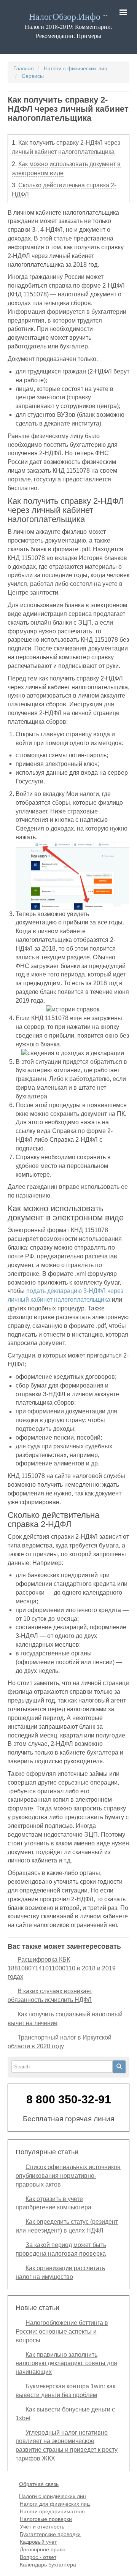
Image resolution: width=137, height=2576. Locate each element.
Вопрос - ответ (38, 2557)
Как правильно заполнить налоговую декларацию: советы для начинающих (66, 2363)
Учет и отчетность (42, 2527)
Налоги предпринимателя (52, 2511)
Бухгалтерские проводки (50, 2534)
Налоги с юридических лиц (53, 2496)
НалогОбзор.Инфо (65, 17)
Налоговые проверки (46, 2519)
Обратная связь (39, 2484)
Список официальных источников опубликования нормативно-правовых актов (68, 2176)
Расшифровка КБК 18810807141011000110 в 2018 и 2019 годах (62, 1968)
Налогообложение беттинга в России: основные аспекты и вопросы (62, 2332)
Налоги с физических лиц (76, 68)
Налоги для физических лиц (55, 2504)
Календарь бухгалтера (48, 2565)
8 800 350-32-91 (69, 2099)
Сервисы (33, 76)
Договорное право (43, 2549)
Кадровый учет (38, 2542)
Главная (24, 68)
